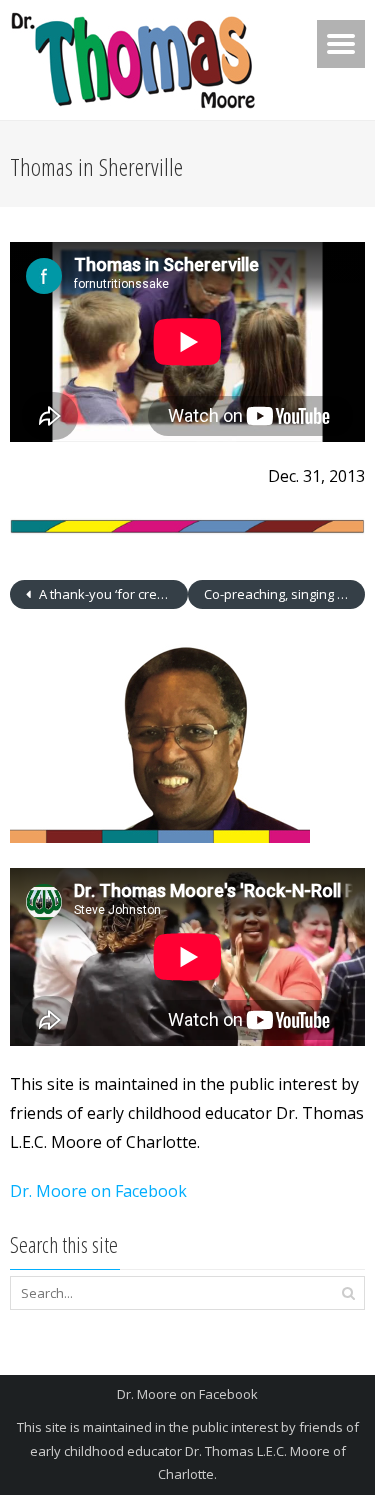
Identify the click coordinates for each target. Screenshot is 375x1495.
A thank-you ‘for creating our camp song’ (112, 594)
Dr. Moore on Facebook (98, 1191)
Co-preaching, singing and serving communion (285, 594)
